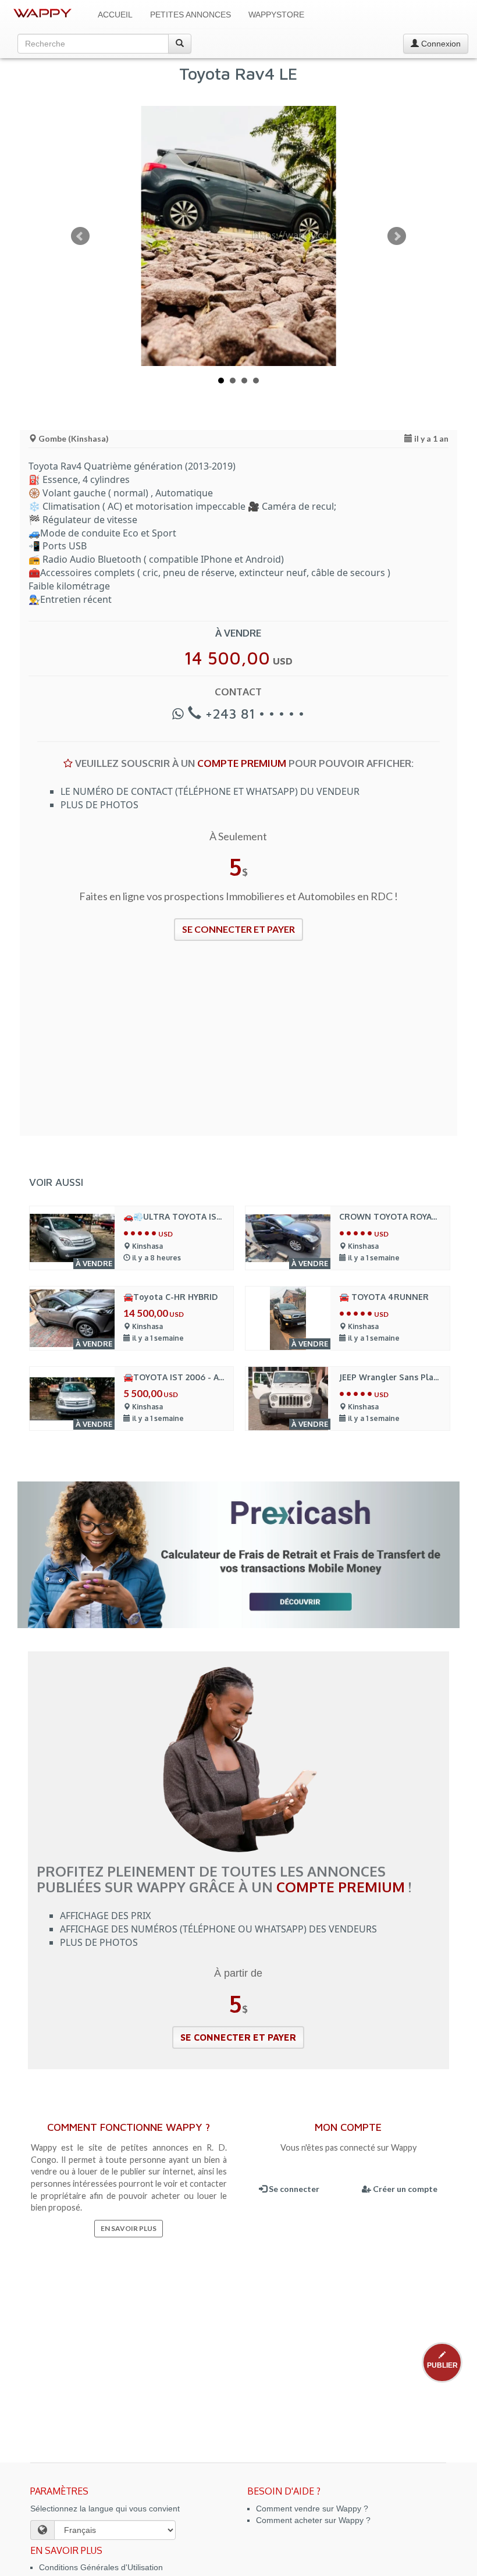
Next (397, 236)
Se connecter (293, 2189)
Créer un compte (404, 2189)
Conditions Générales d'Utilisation (101, 2567)
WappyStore (276, 15)
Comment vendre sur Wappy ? (312, 2509)
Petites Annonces (191, 15)
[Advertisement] (238, 1046)
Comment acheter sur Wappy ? (313, 2520)
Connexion (440, 44)
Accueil (115, 15)
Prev (80, 236)
